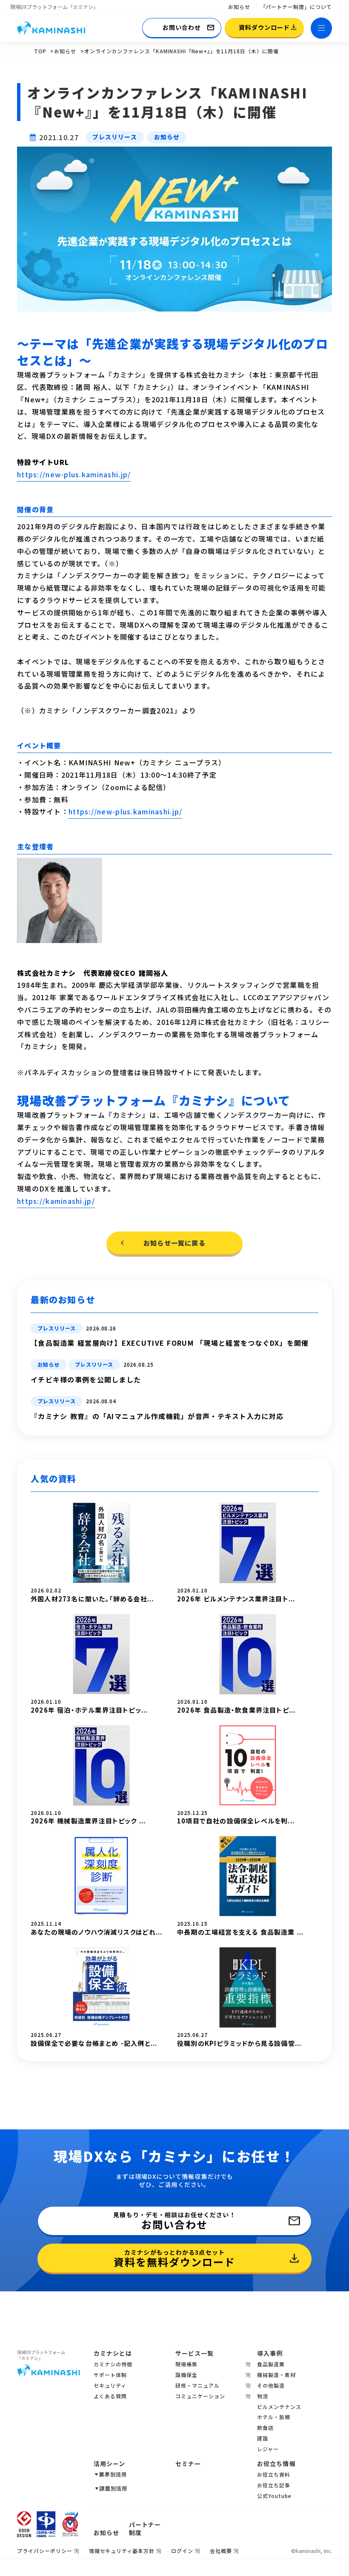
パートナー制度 (145, 2529)
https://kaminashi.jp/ (56, 1201)
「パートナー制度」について (296, 7)
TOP (40, 51)
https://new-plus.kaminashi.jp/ (74, 474)
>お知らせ (63, 51)
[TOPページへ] (51, 28)
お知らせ (239, 7)
